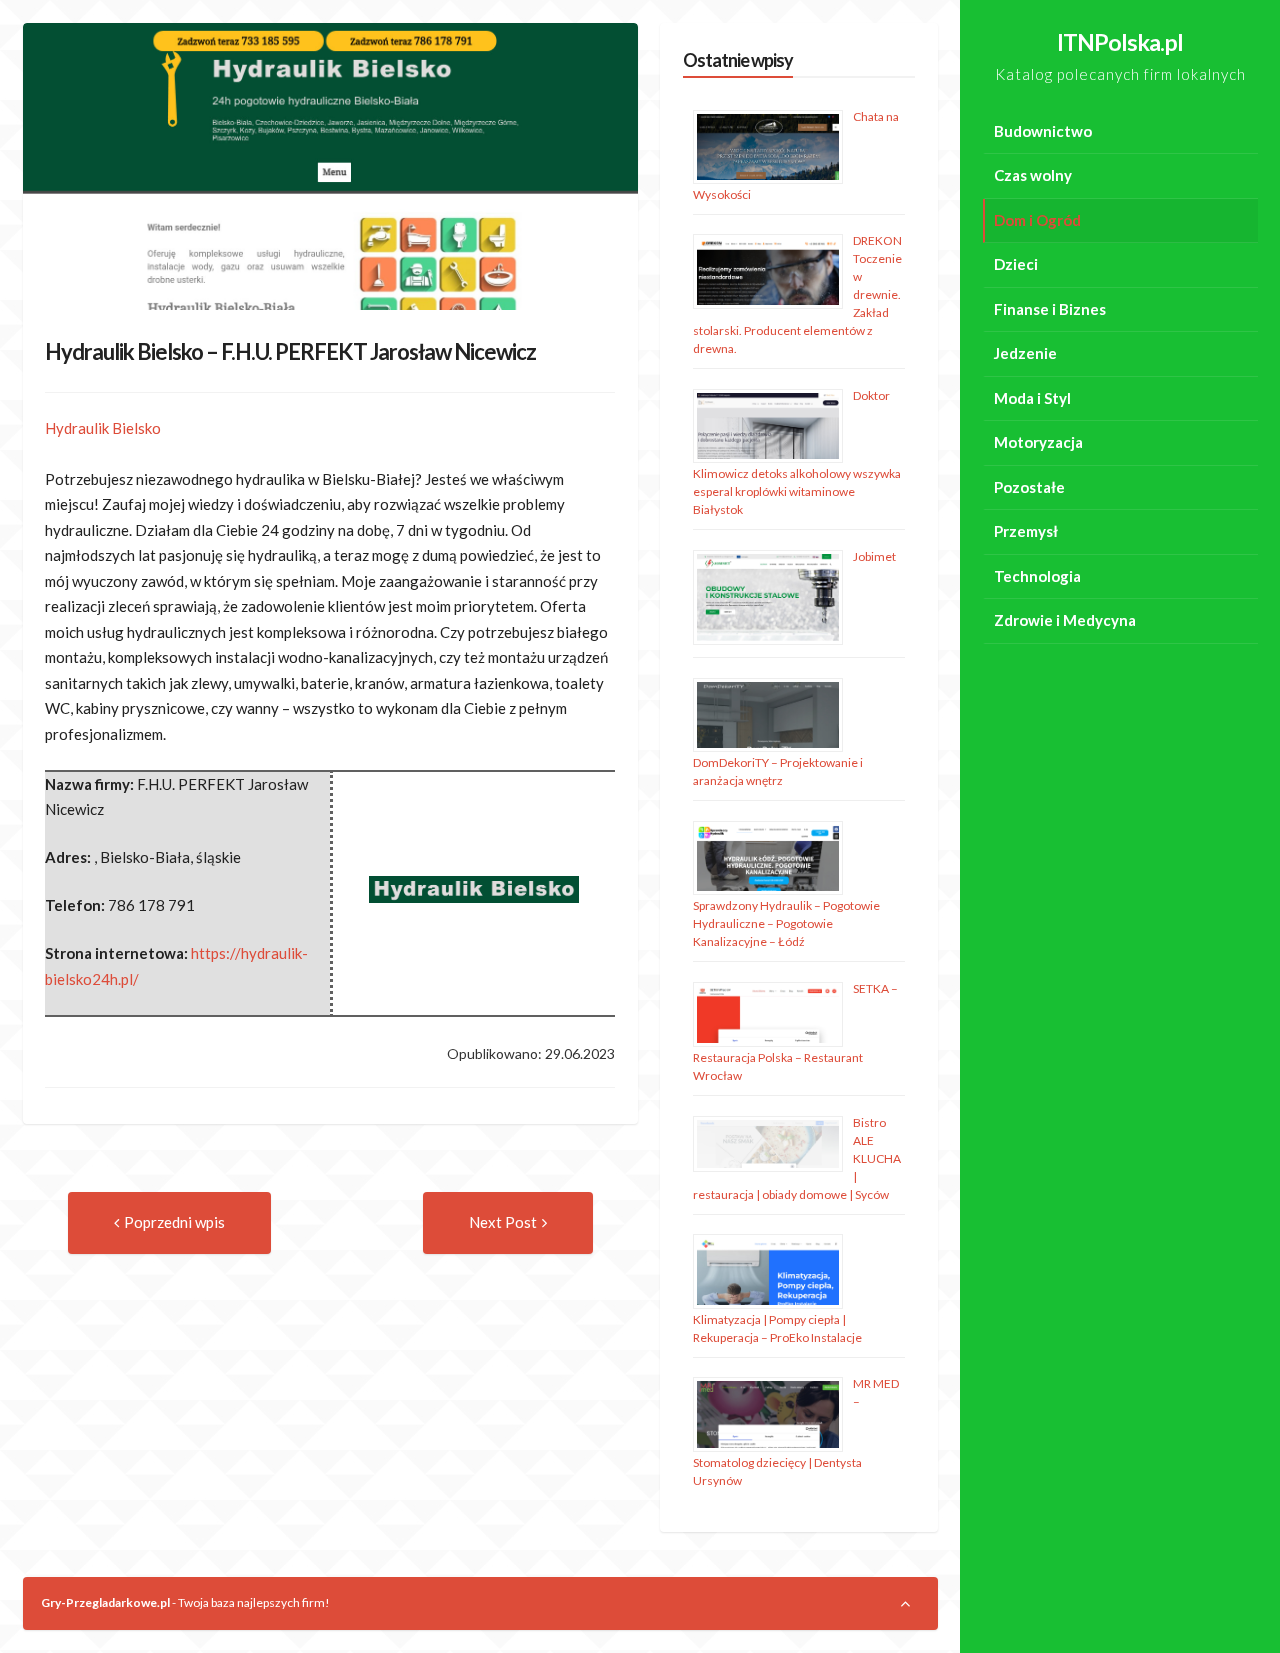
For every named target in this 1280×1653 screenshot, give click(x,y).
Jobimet (874, 556)
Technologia (1037, 576)
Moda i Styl (1032, 398)
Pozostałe (1029, 487)
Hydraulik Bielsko (103, 428)
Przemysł (1026, 531)
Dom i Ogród (1037, 220)
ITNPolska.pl (1120, 42)
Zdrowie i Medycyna (1065, 620)
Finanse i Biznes (1050, 309)
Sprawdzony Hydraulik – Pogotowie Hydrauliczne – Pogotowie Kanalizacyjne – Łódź (786, 923)
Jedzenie (1025, 353)
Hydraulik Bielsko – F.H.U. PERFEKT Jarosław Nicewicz (290, 351)
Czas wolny (1033, 175)
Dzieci (1016, 264)
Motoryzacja (1038, 442)
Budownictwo (1043, 131)
